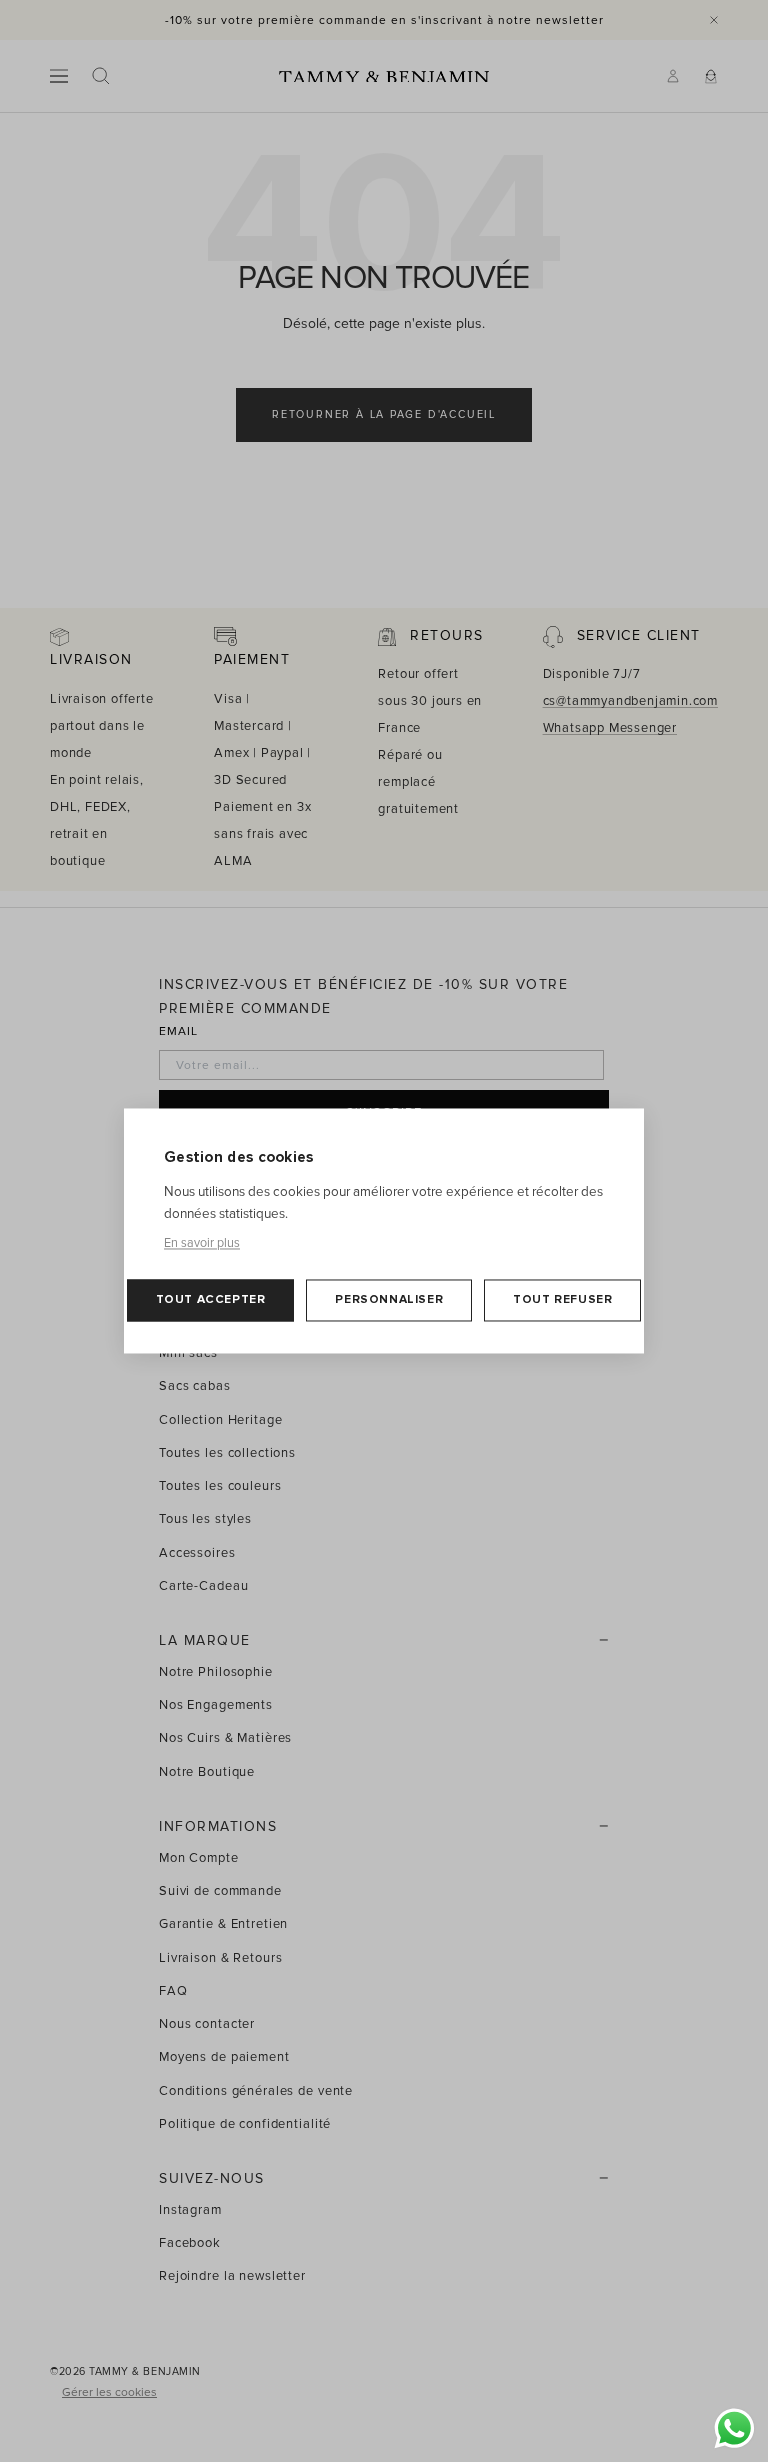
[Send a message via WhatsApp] (734, 2428)
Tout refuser (562, 1300)
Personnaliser (389, 1300)
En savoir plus (202, 1244)
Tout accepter (211, 1300)
